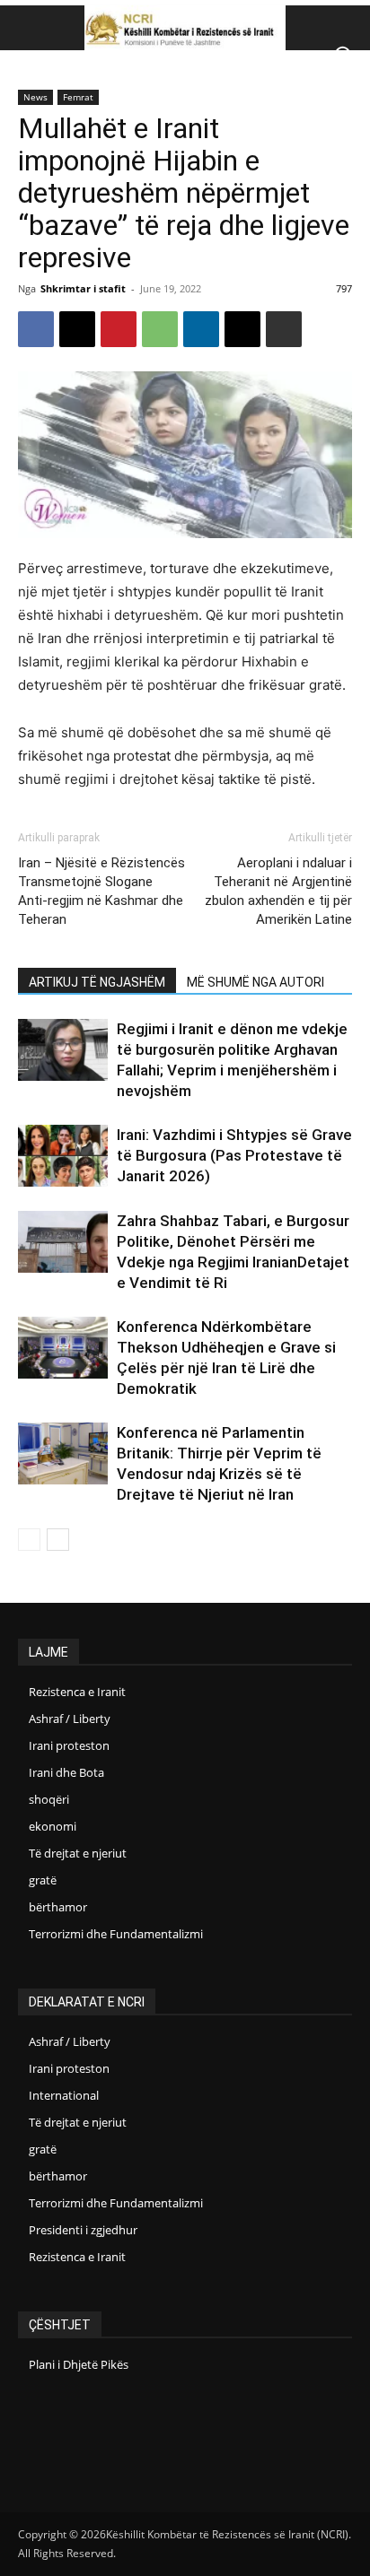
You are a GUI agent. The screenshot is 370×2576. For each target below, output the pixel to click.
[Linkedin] (201, 329)
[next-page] (58, 1540)
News (35, 97)
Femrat (78, 97)
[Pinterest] (119, 329)
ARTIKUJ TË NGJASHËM (97, 982)
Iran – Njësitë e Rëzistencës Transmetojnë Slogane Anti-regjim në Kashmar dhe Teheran (101, 891)
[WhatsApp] (160, 329)
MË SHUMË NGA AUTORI (255, 982)
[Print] (284, 329)
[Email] (242, 329)
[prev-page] (29, 1540)
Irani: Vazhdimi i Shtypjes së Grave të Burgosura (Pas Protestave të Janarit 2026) (234, 1155)
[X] (77, 329)
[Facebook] (36, 329)
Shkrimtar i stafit (83, 288)
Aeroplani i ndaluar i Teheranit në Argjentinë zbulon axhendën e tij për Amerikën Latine (278, 891)
